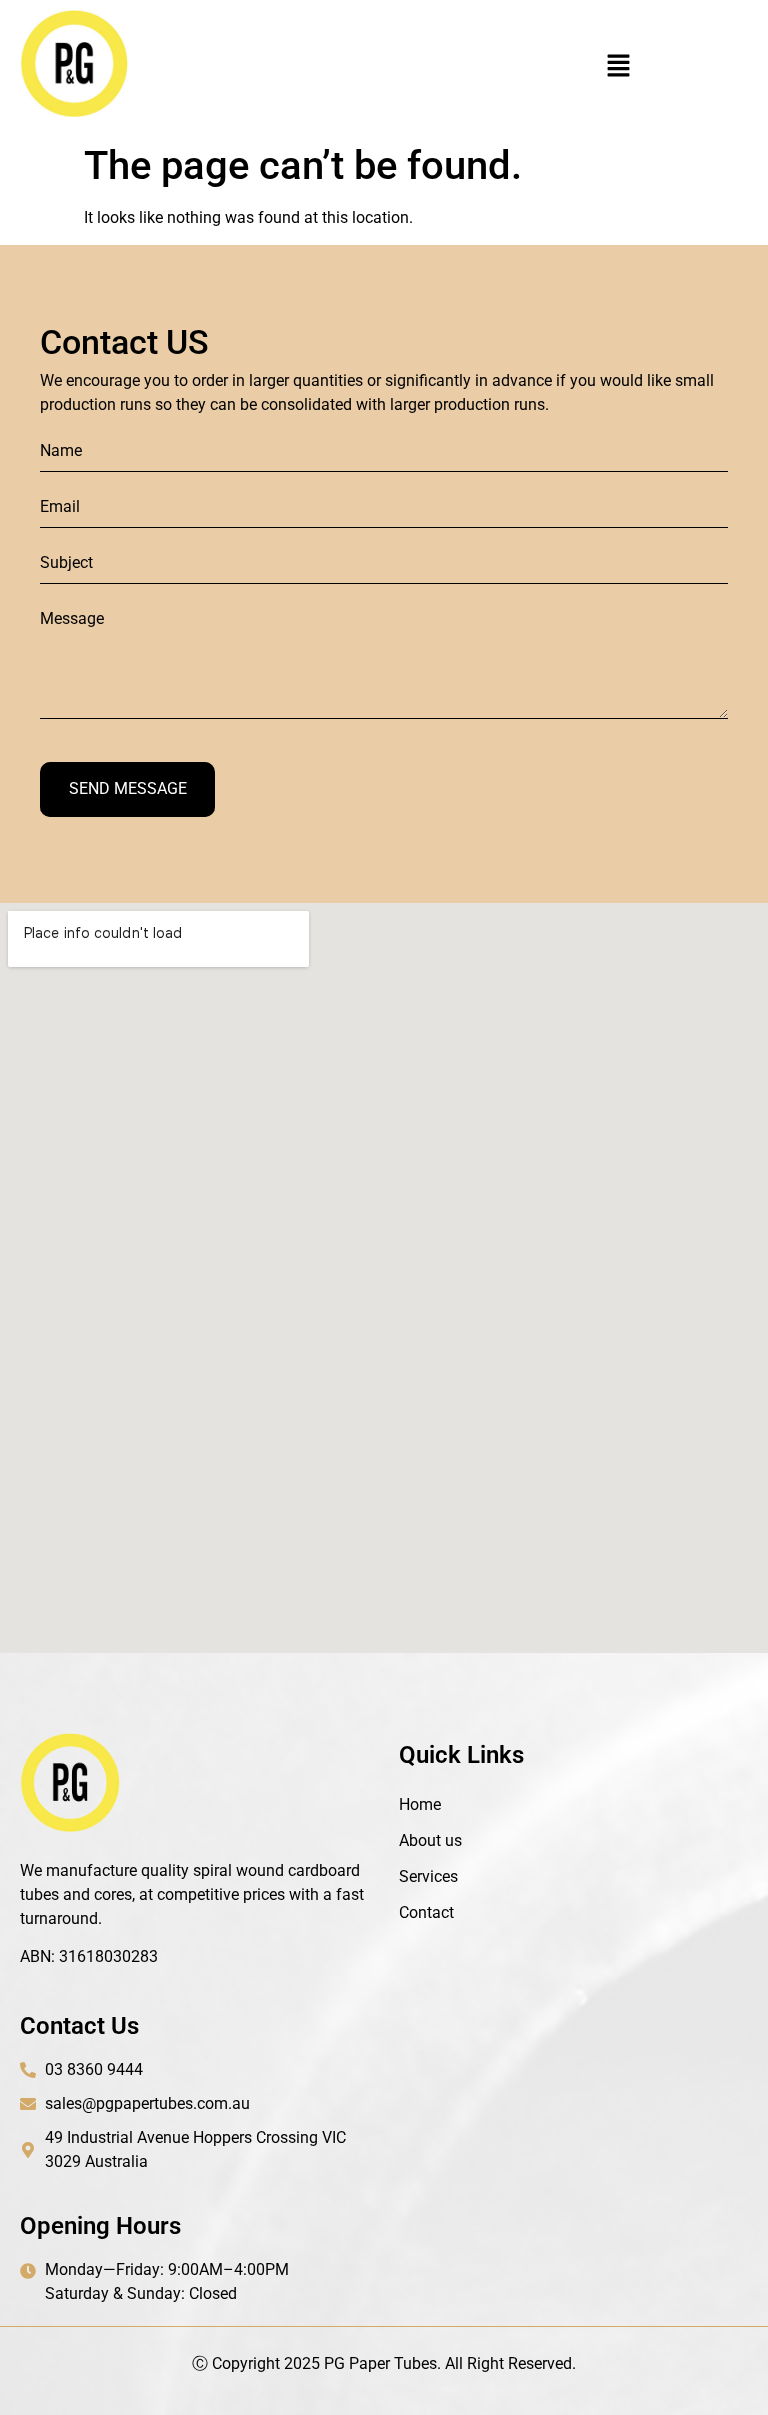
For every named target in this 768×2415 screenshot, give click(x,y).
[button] (618, 67)
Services (428, 1876)
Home (420, 1804)
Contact (426, 1912)
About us (430, 1840)
